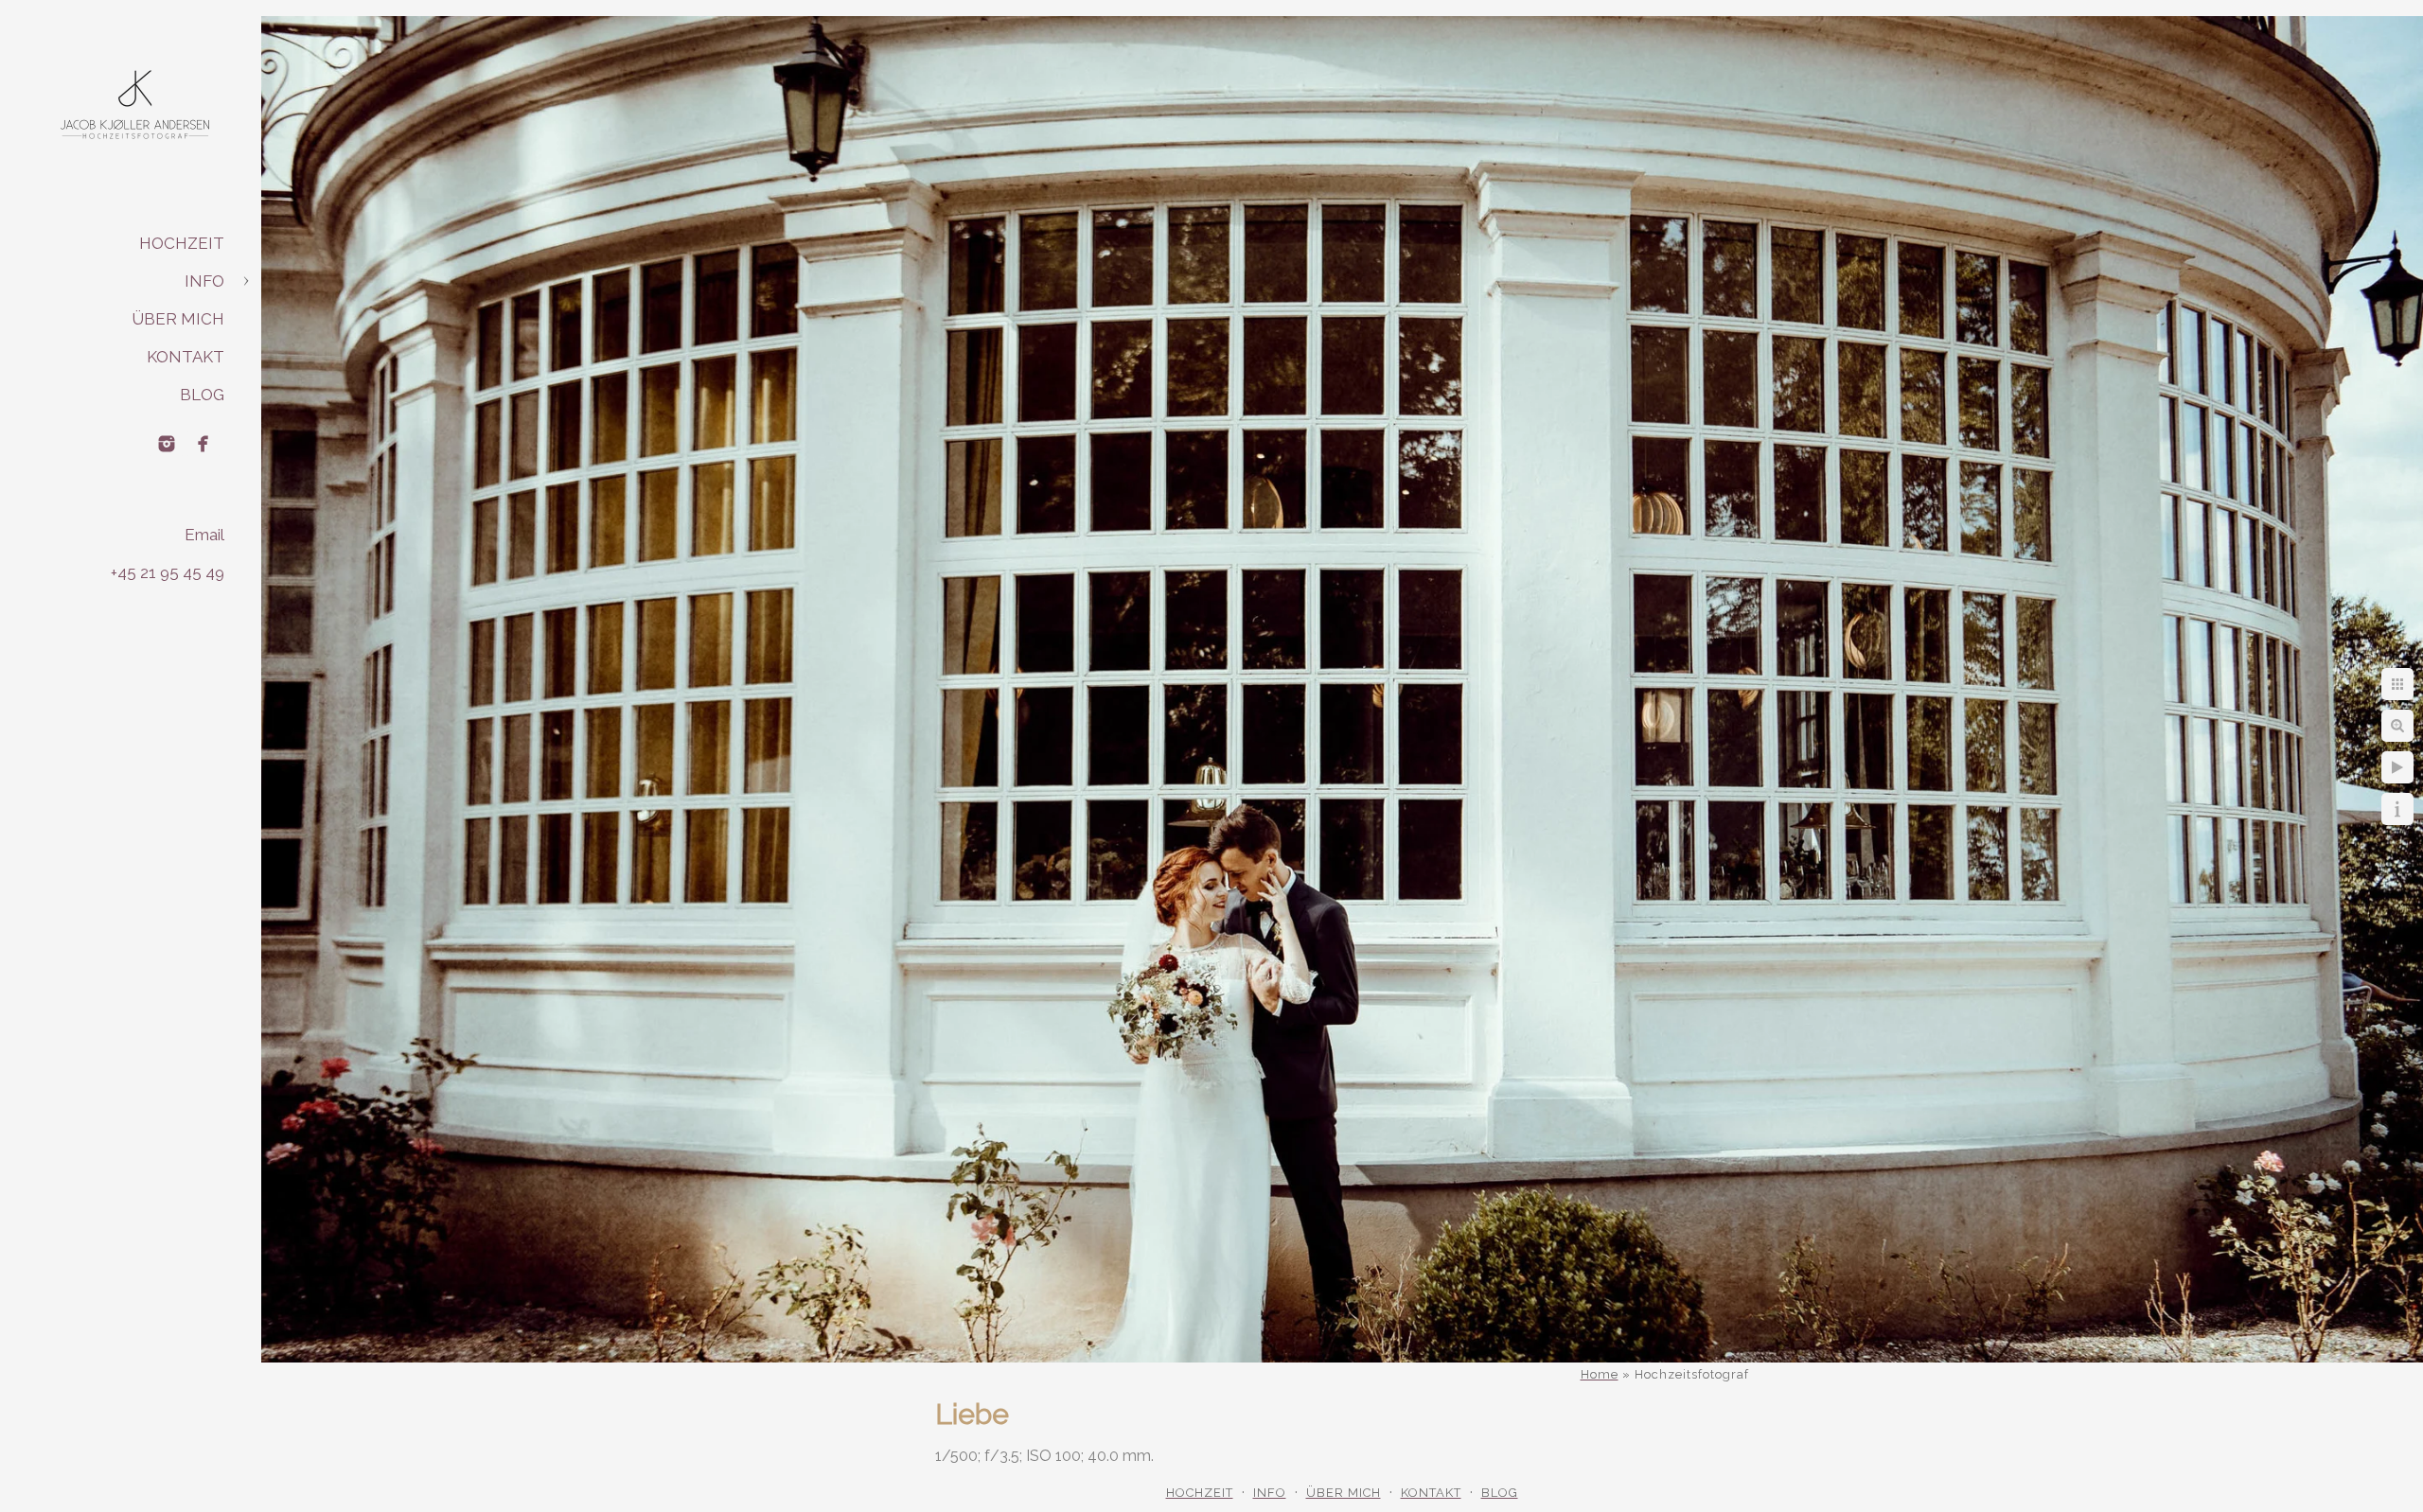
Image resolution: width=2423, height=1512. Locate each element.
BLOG (202, 395)
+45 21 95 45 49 (168, 572)
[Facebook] (203, 444)
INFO (204, 281)
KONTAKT (186, 357)
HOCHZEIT (182, 243)
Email (204, 535)
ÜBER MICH (178, 319)
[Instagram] (167, 444)
